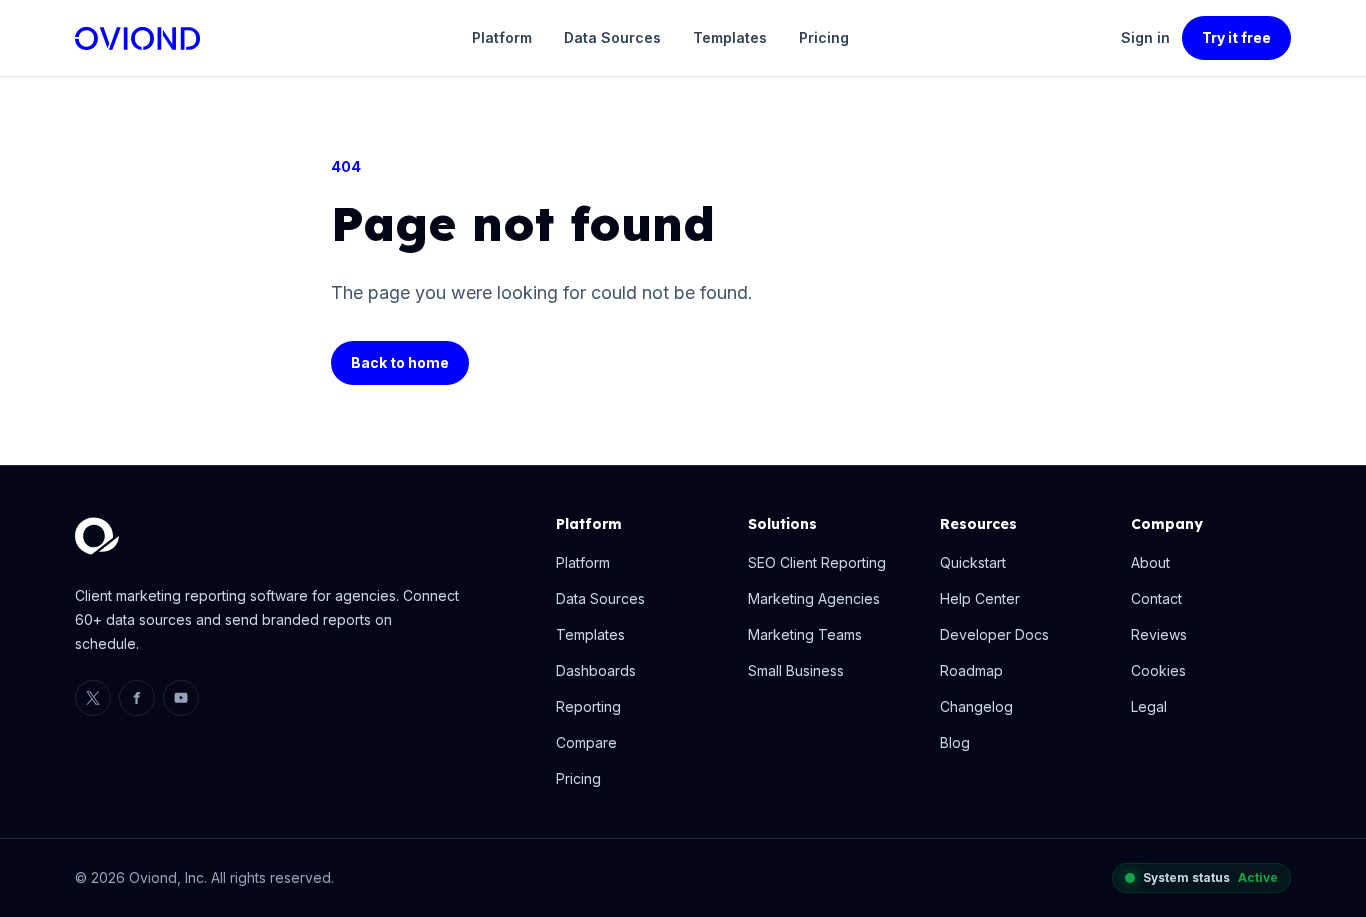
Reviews (1159, 634)
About (1150, 562)
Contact (1156, 598)
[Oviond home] (137, 38)
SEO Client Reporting (817, 562)
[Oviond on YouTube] (181, 698)
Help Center (980, 598)
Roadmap (971, 670)
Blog (955, 742)
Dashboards (596, 670)
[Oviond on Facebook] (137, 698)
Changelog (976, 706)
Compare (586, 742)
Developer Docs (994, 634)
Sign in (1145, 37)
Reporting (588, 706)
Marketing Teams (805, 634)
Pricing (824, 37)
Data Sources (612, 37)
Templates (730, 37)
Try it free (1236, 37)
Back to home (400, 362)
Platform (502, 37)
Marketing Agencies (814, 598)
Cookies (1158, 670)
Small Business (796, 670)
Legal (1149, 706)
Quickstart (973, 562)
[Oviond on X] (93, 698)
